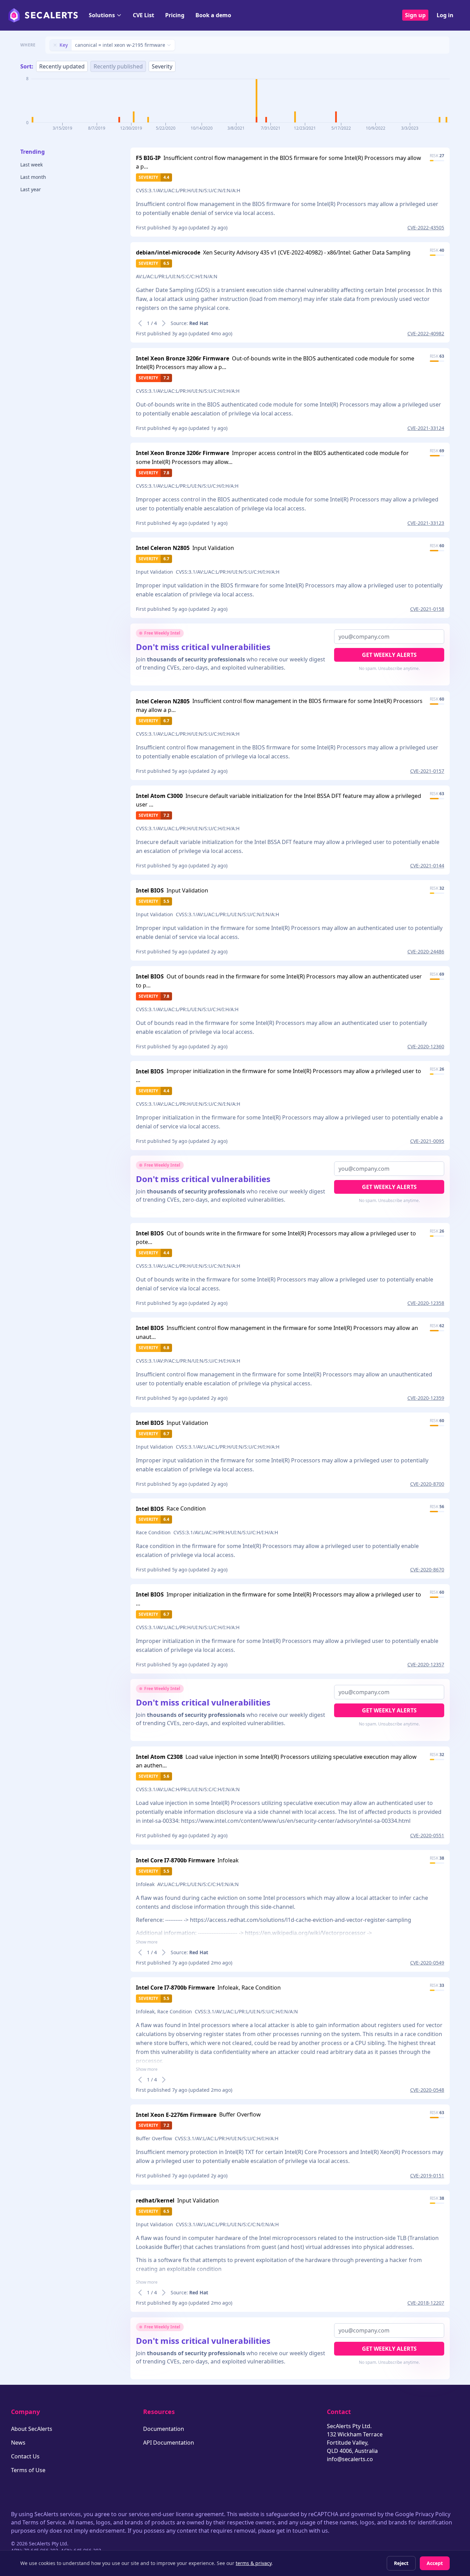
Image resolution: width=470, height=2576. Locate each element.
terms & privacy (254, 2563)
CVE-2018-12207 (426, 2303)
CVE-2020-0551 (427, 1835)
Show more (147, 1942)
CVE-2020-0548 (427, 2090)
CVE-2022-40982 (426, 333)
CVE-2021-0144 (427, 865)
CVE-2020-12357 (426, 1664)
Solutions (102, 15)
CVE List (143, 15)
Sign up (415, 15)
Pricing (175, 15)
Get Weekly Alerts (389, 655)
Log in (445, 15)
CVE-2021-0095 (427, 1141)
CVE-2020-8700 (427, 1484)
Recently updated (62, 66)
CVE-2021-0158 (427, 609)
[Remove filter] (55, 45)
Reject (401, 2563)
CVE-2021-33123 (426, 523)
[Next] (164, 323)
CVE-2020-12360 (426, 1046)
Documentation (164, 2429)
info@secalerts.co (350, 2459)
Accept (435, 2563)
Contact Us (25, 2456)
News (18, 2443)
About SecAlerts (32, 2429)
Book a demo (213, 15)
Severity (162, 66)
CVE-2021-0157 (427, 771)
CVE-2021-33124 (426, 428)
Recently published (118, 66)
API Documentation (169, 2443)
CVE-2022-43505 (426, 228)
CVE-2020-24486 (426, 951)
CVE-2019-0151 (427, 2175)
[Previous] (140, 323)
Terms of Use (28, 2470)
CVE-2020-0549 (427, 1963)
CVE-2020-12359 (426, 1398)
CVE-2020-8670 (427, 1570)
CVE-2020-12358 (426, 1303)
